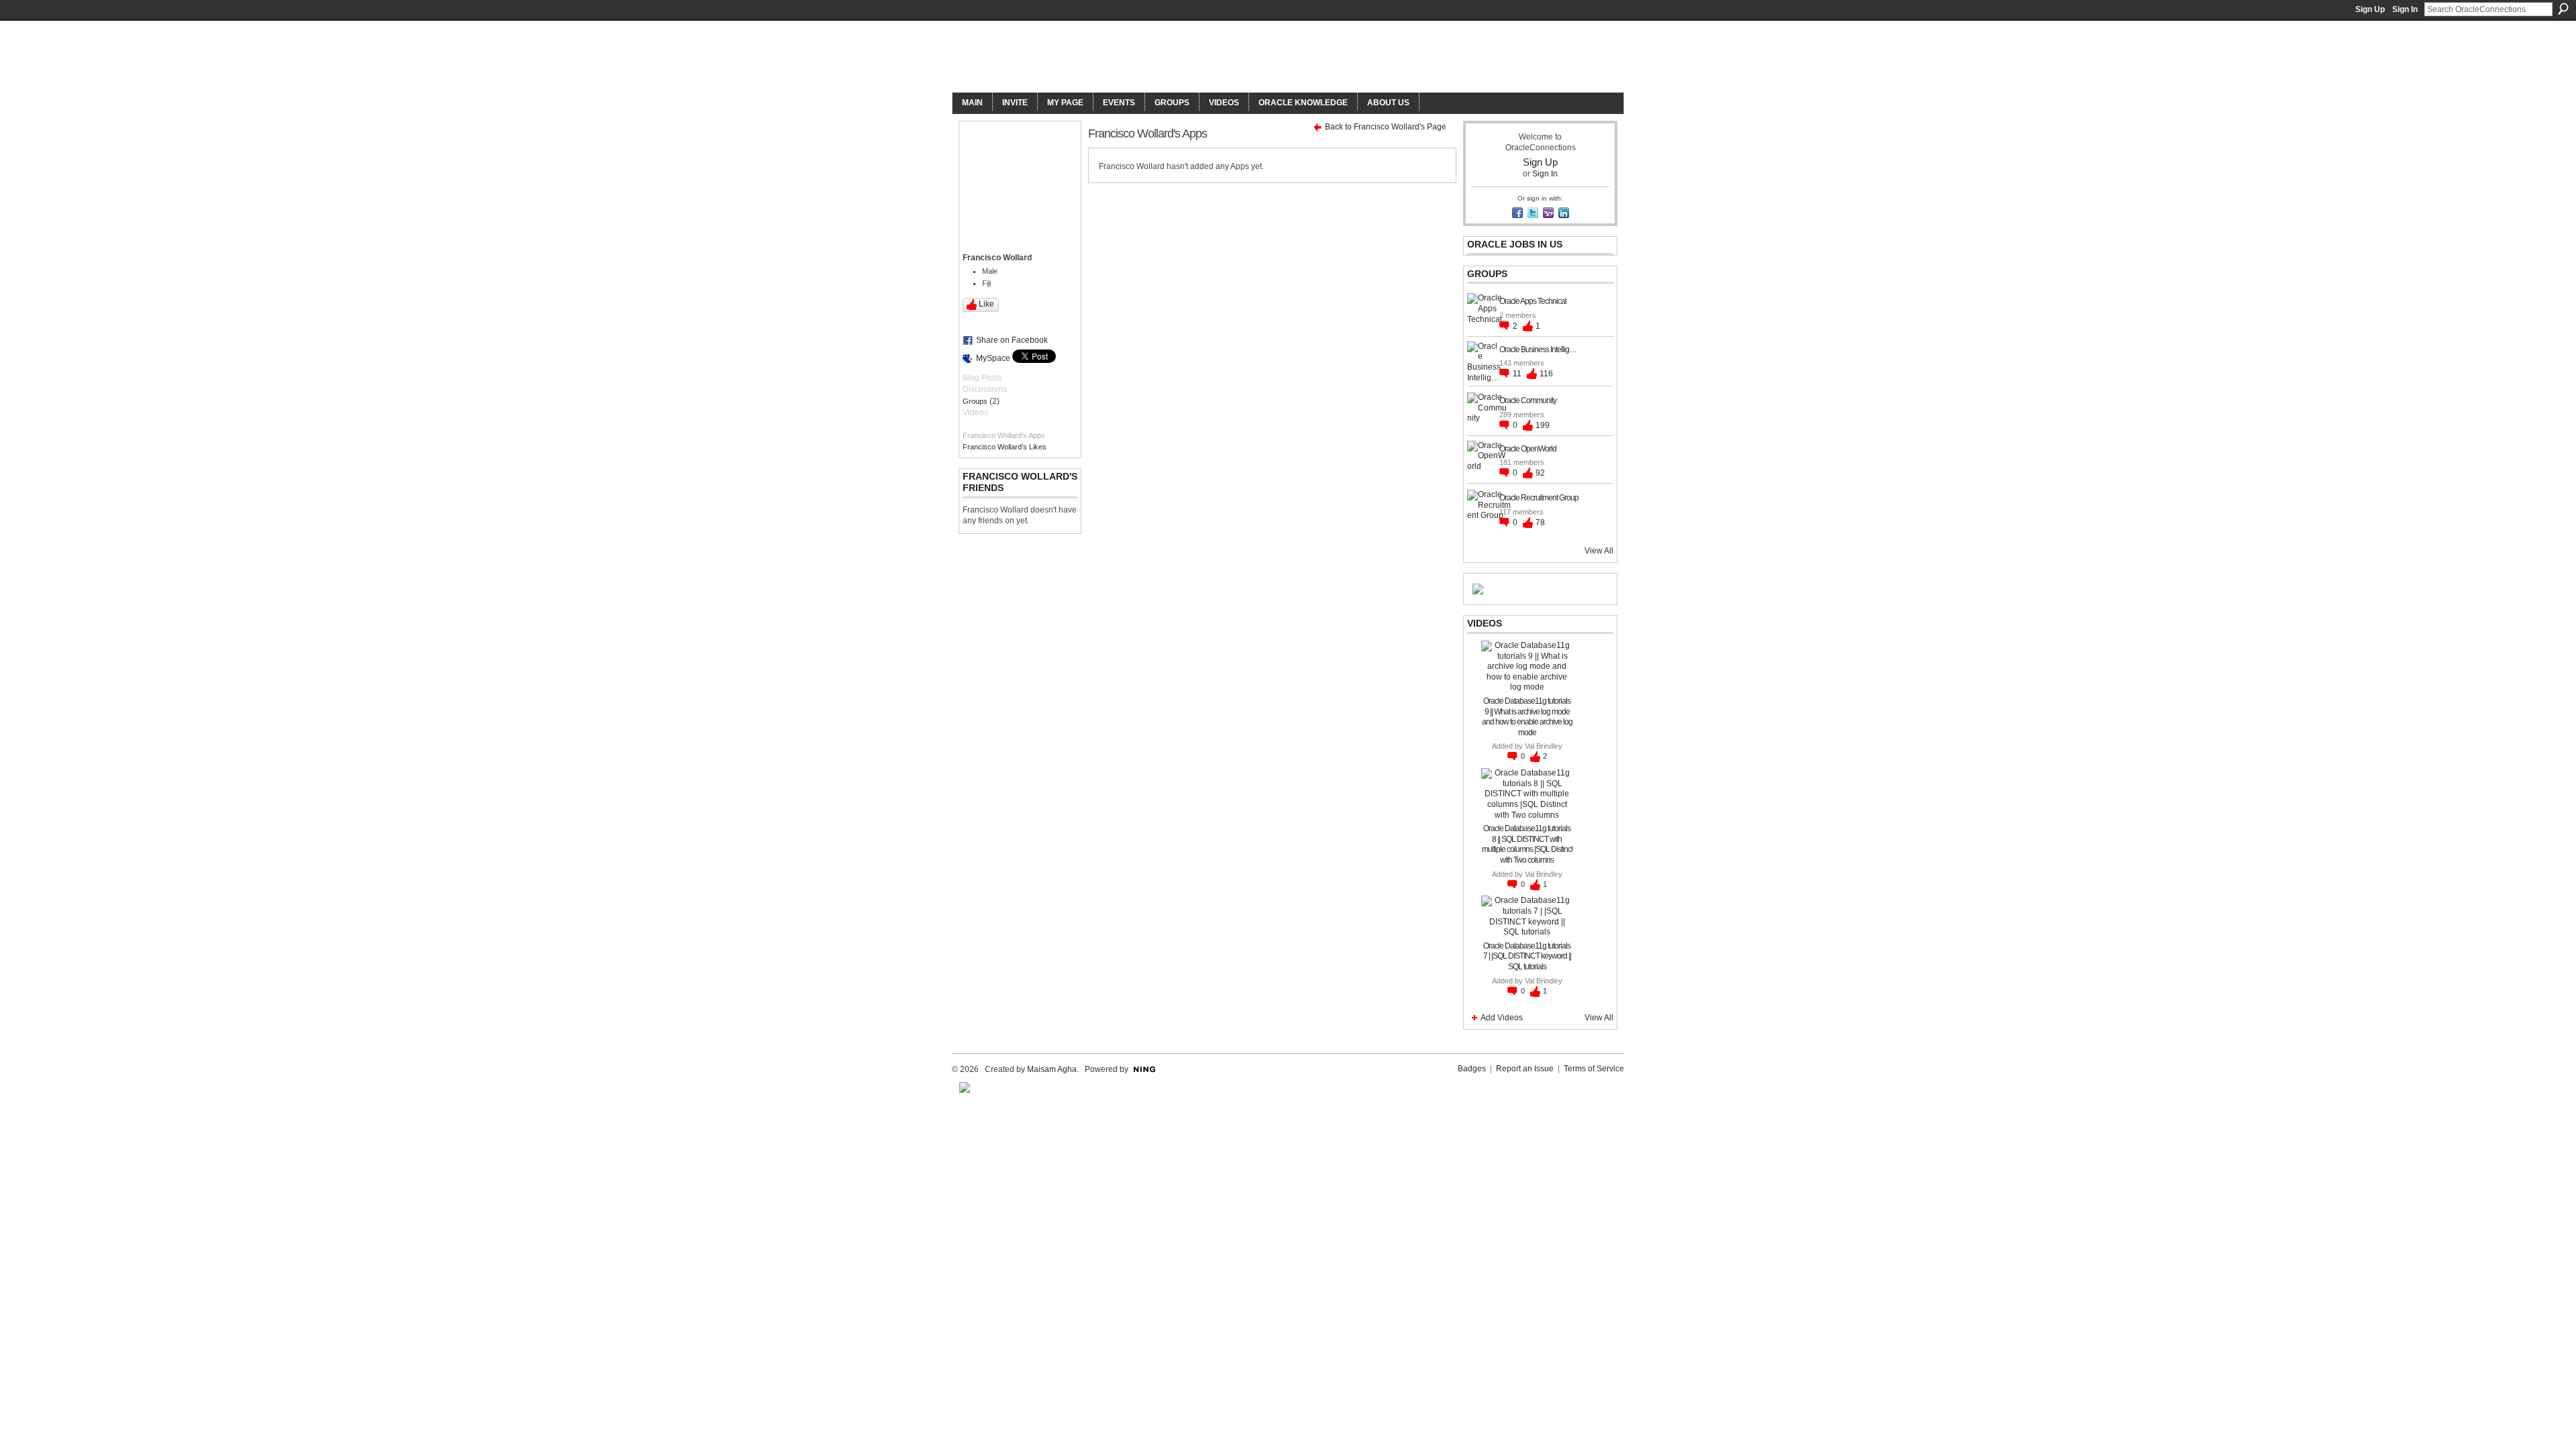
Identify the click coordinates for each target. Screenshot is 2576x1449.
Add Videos (1502, 1018)
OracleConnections (1137, 58)
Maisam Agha (1052, 1069)
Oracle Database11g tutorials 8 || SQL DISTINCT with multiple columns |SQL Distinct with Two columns (1527, 844)
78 (1540, 523)
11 (1518, 374)
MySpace (993, 358)
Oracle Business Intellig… (1538, 350)
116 (1546, 374)
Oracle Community (1528, 400)
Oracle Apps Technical (1533, 301)
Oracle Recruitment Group (1539, 498)
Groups (975, 401)
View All (1599, 551)
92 (1540, 473)
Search (2563, 9)
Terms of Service (1594, 1069)
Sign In (2405, 9)
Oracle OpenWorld (1528, 449)
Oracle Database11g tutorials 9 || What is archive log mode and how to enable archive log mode (1527, 717)
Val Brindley (1544, 746)
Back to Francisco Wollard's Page (1386, 127)
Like (986, 304)
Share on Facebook (1012, 340)
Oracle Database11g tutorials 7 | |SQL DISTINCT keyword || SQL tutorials (1527, 956)
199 (1543, 425)
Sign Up (2370, 9)
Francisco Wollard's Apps (1004, 435)
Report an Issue (1525, 1069)
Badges (1472, 1069)
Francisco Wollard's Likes (1005, 447)
